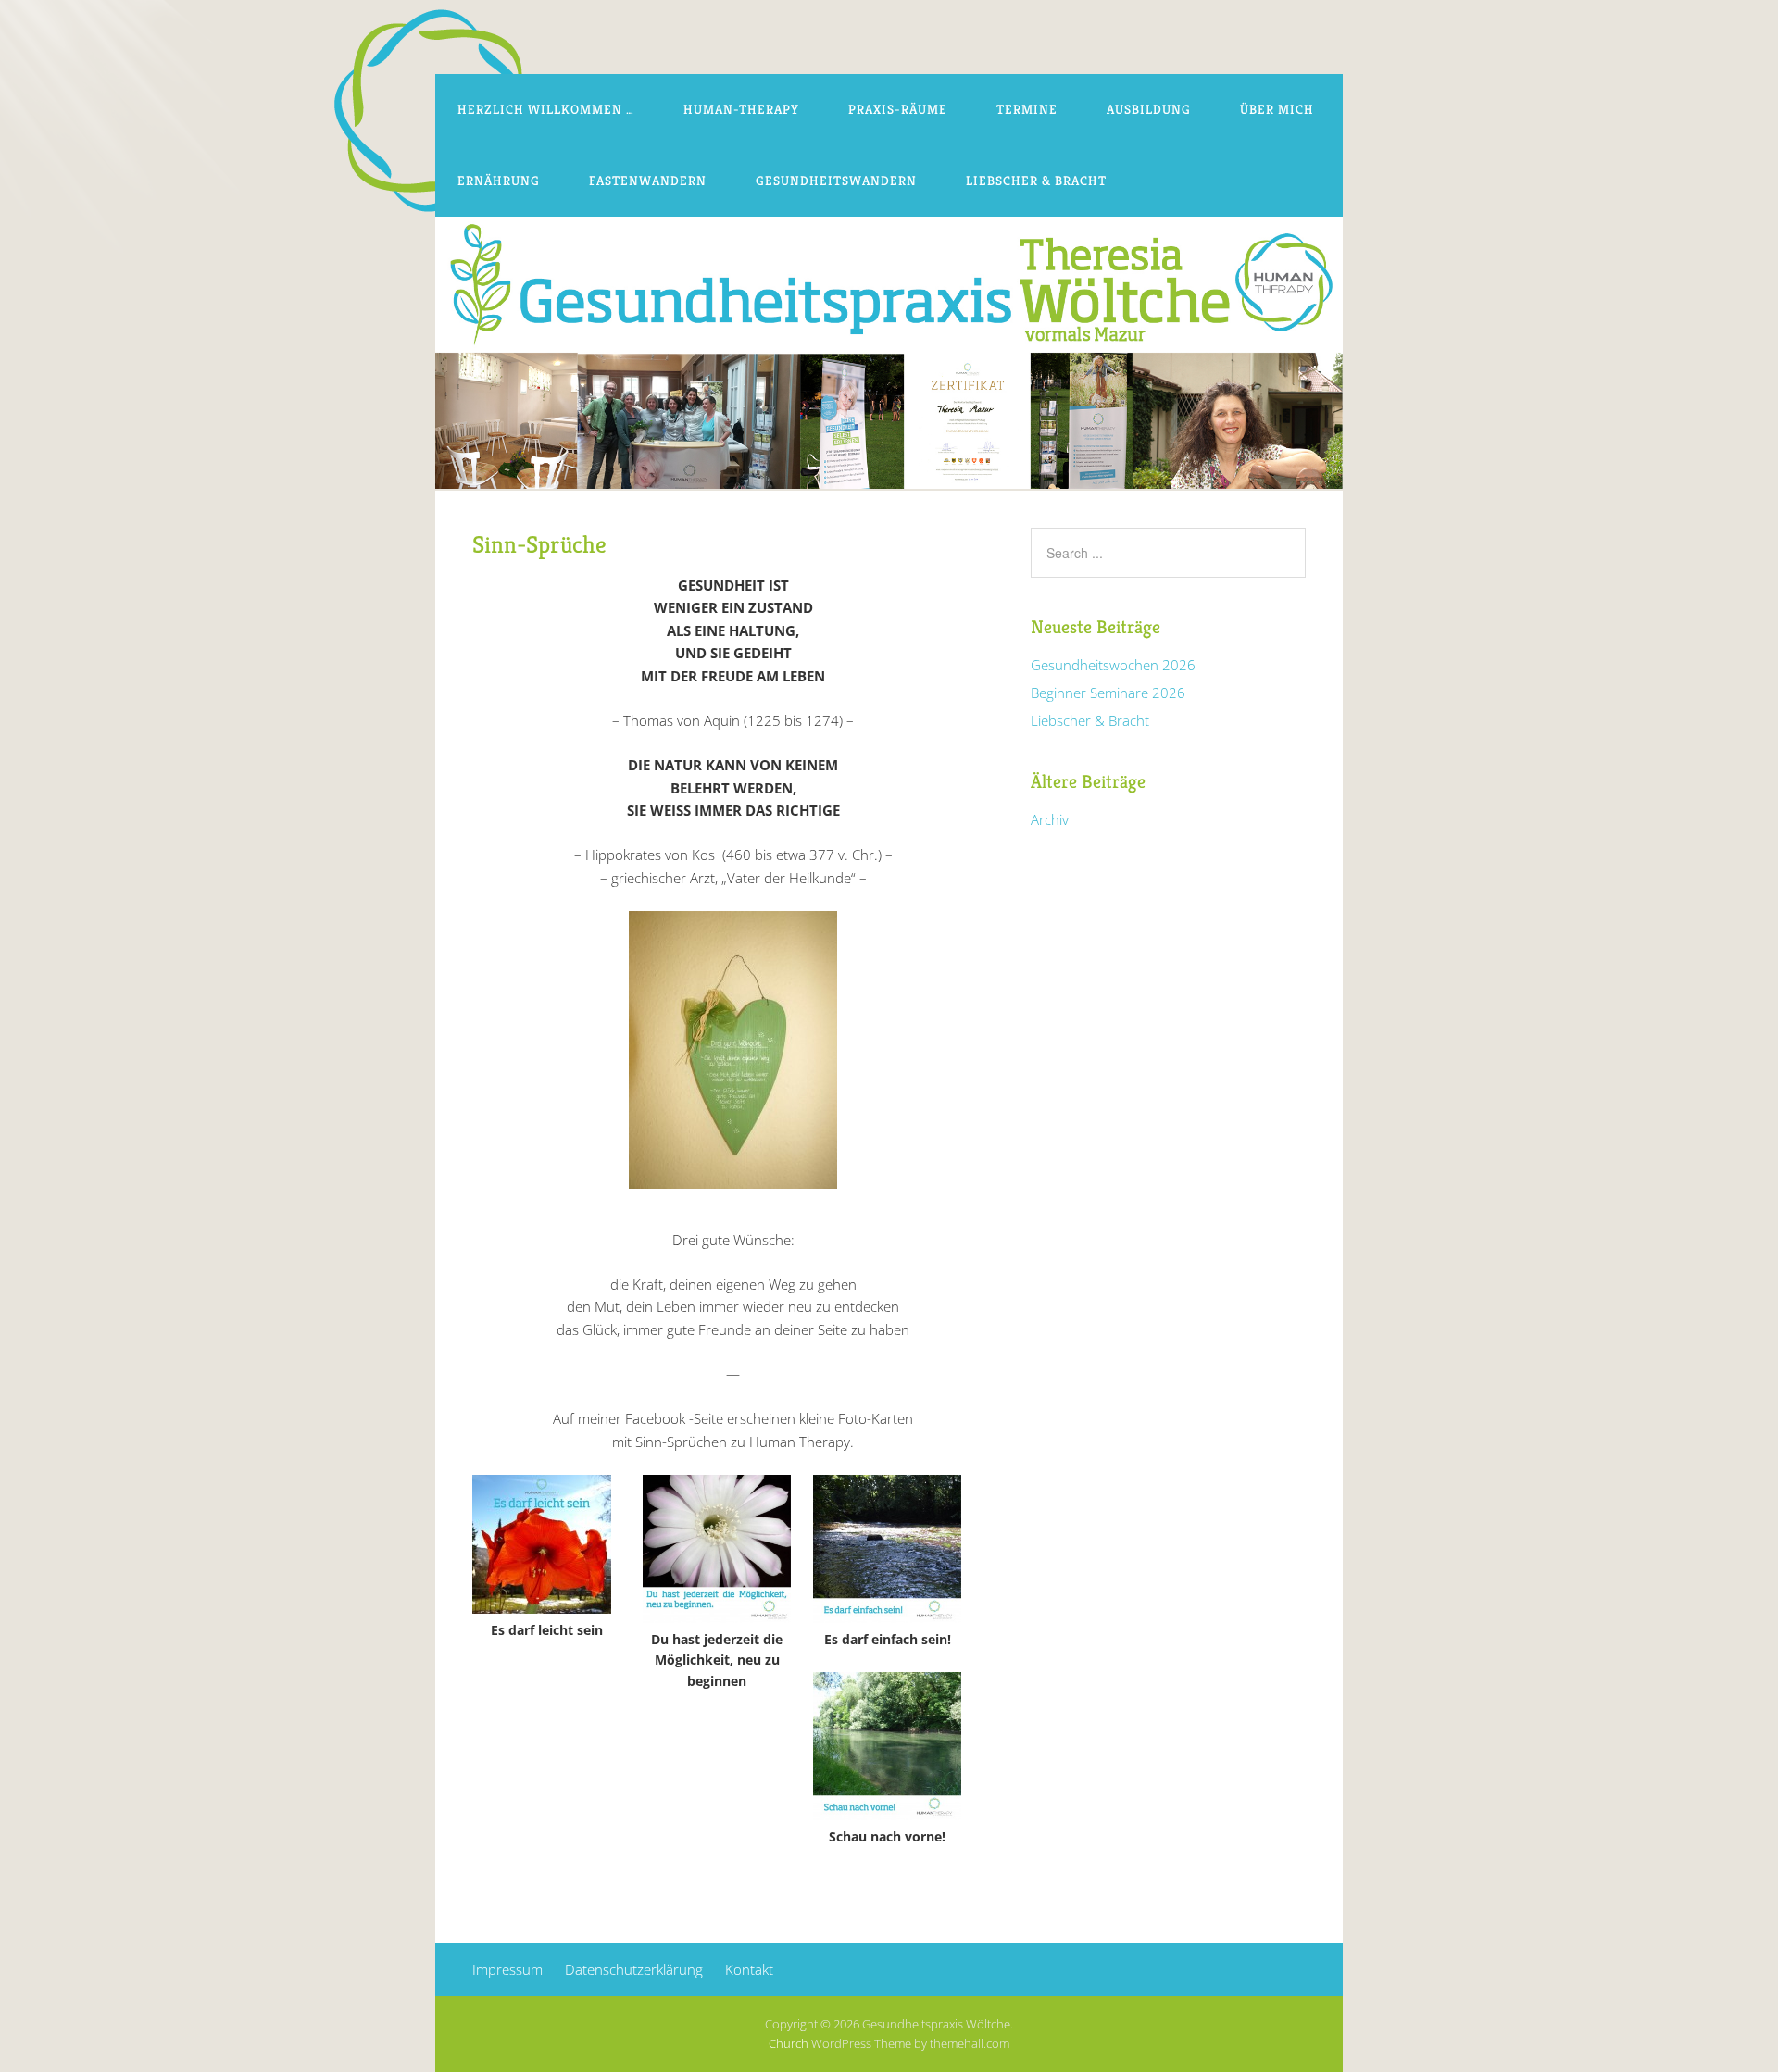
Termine (1027, 109)
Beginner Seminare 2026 (1108, 693)
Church (789, 2043)
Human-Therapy (741, 109)
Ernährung (499, 181)
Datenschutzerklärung (634, 1969)
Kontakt (749, 1969)
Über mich (1277, 109)
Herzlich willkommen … (546, 109)
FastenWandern (648, 181)
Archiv (1050, 819)
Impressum (507, 1969)
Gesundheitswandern (836, 181)
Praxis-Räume (898, 109)
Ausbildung (1149, 109)
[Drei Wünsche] (733, 1194)
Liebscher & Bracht (1036, 181)
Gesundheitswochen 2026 (1113, 665)
